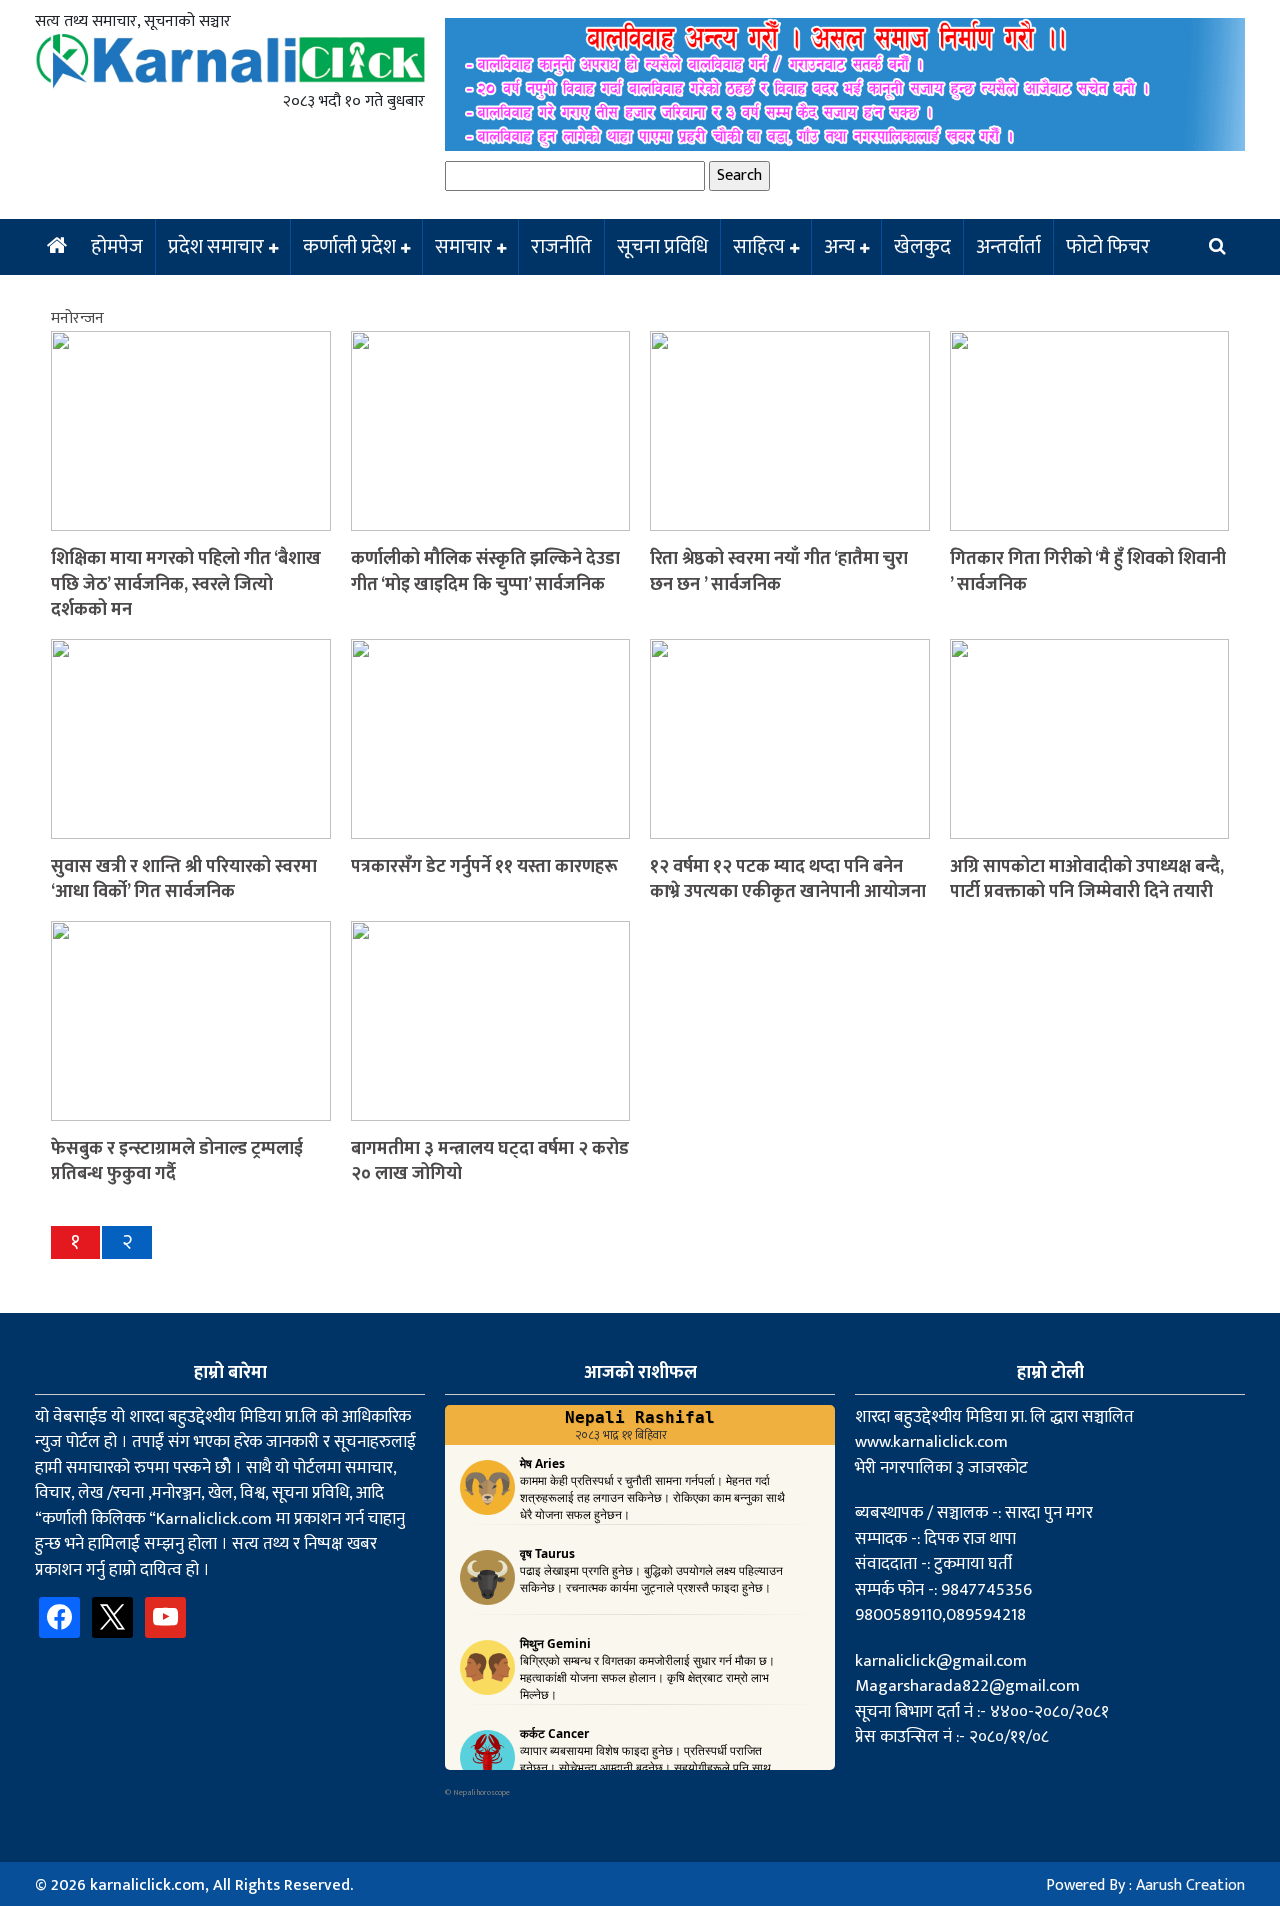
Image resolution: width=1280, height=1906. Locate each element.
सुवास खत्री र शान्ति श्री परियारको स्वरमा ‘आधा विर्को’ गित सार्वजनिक (184, 879)
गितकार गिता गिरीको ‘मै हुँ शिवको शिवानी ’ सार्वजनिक (1088, 571)
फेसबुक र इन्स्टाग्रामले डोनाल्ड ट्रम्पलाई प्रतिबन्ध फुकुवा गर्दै (177, 1161)
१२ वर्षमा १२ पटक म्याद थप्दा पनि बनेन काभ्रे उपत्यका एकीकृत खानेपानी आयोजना (788, 879)
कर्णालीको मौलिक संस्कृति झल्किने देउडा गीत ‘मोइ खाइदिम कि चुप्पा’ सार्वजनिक (485, 571)
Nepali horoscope (481, 1792)
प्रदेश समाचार (216, 247)
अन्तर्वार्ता (1008, 247)
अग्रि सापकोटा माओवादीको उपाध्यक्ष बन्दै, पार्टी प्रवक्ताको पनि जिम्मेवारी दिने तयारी (1087, 879)
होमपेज (117, 247)
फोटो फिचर (1108, 247)
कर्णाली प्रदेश (349, 247)
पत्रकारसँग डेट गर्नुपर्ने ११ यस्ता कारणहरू (484, 867)
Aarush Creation (1190, 1885)
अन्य (839, 247)
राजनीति (561, 247)
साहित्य (759, 247)
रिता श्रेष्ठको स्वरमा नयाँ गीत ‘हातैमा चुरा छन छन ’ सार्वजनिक (779, 571)
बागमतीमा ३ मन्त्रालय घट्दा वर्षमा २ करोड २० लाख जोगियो (490, 1161)
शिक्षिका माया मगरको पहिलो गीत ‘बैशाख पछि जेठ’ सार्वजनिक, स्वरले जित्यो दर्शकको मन (186, 584)
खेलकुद (922, 247)
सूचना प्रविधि (662, 247)
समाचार (463, 247)
